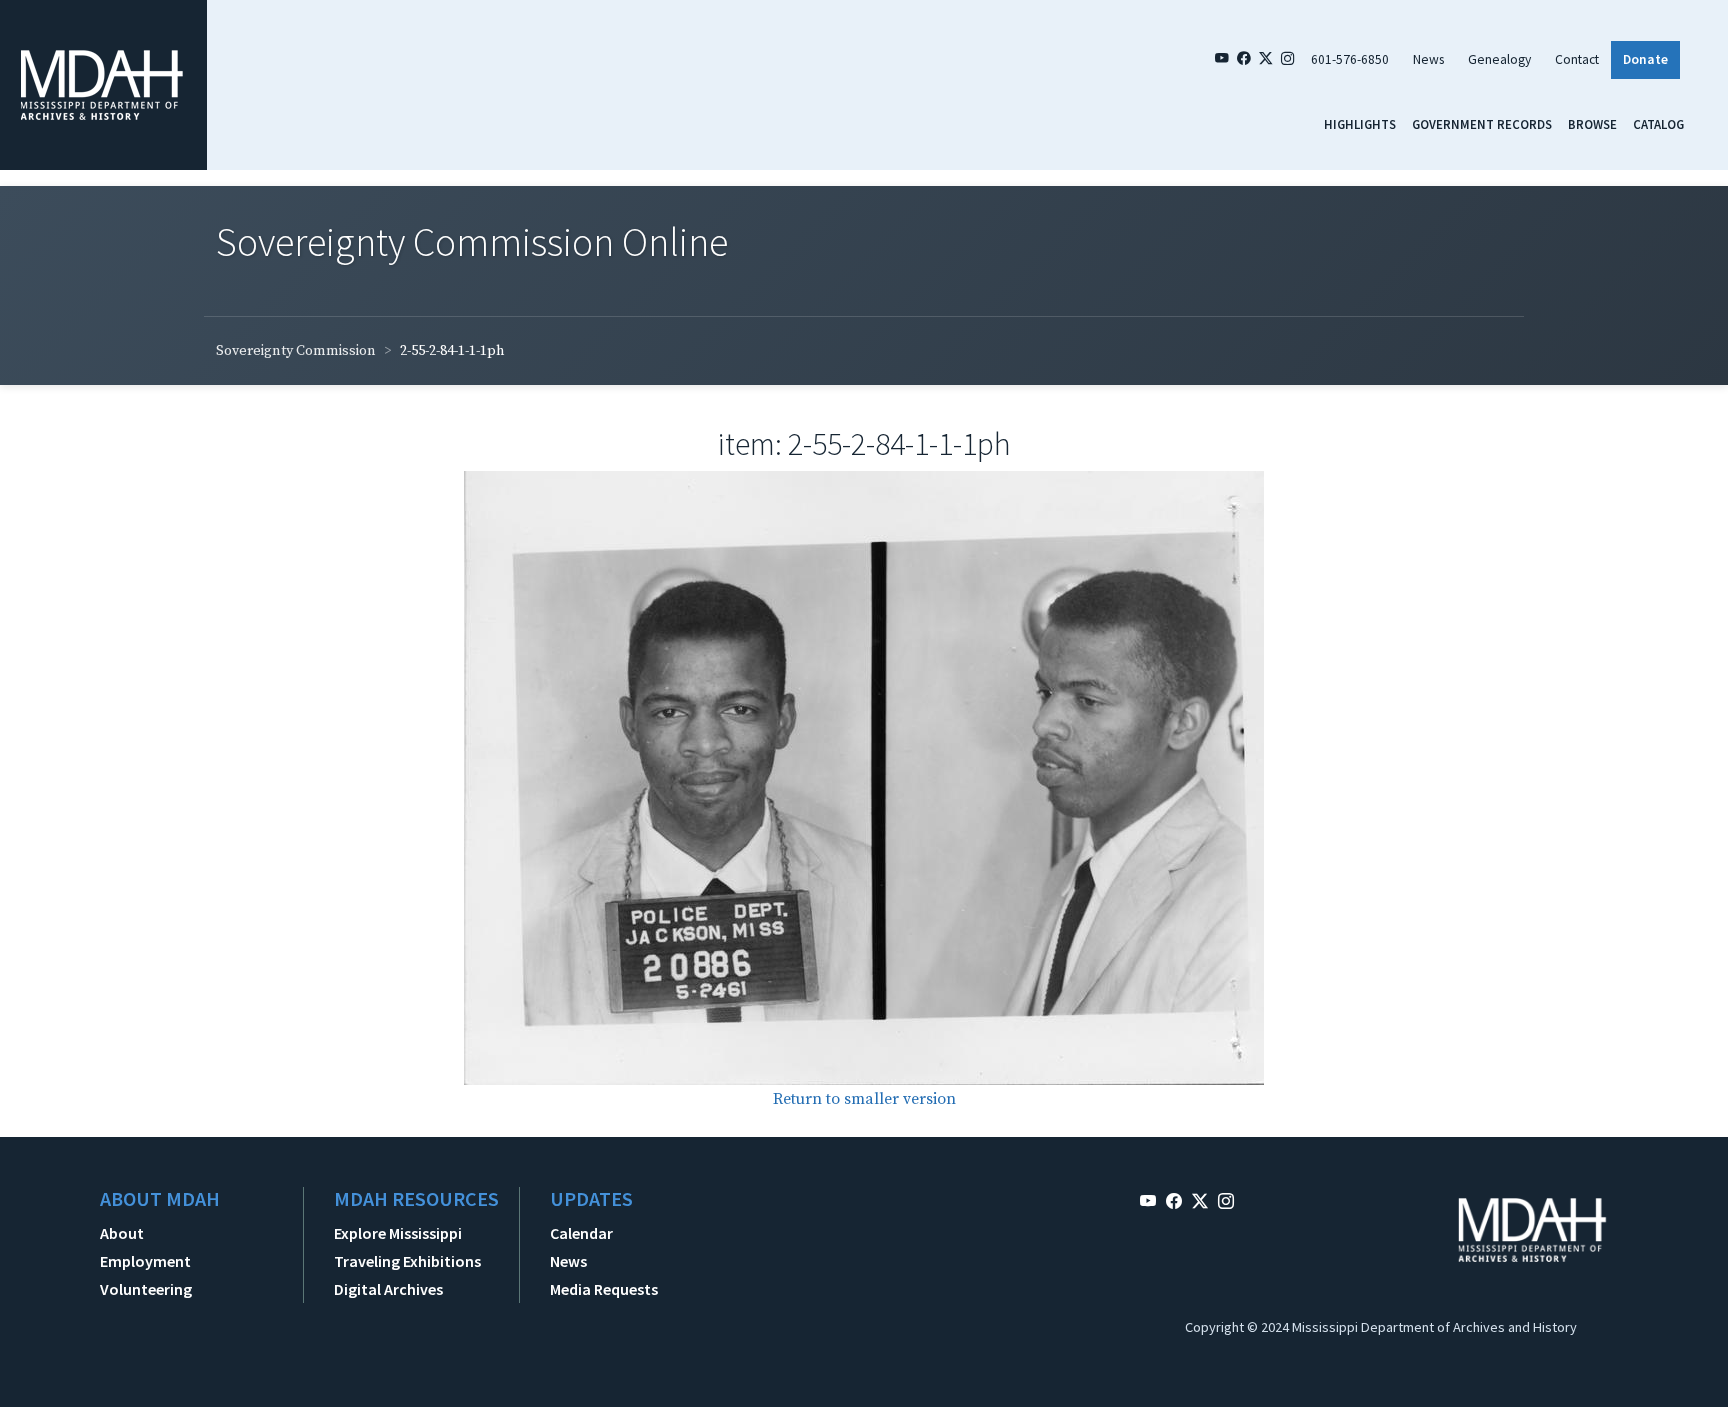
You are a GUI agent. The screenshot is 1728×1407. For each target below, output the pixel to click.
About (122, 1233)
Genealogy (1499, 59)
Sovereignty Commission (296, 351)
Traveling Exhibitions (407, 1261)
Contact (1577, 59)
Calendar (581, 1233)
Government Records (1482, 124)
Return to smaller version (864, 1099)
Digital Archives (388, 1289)
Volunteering (146, 1289)
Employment (145, 1261)
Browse (1592, 124)
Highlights (1360, 124)
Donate (1645, 59)
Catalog (1658, 124)
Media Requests (604, 1289)
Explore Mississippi (398, 1233)
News (1428, 59)
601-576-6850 (1350, 59)
